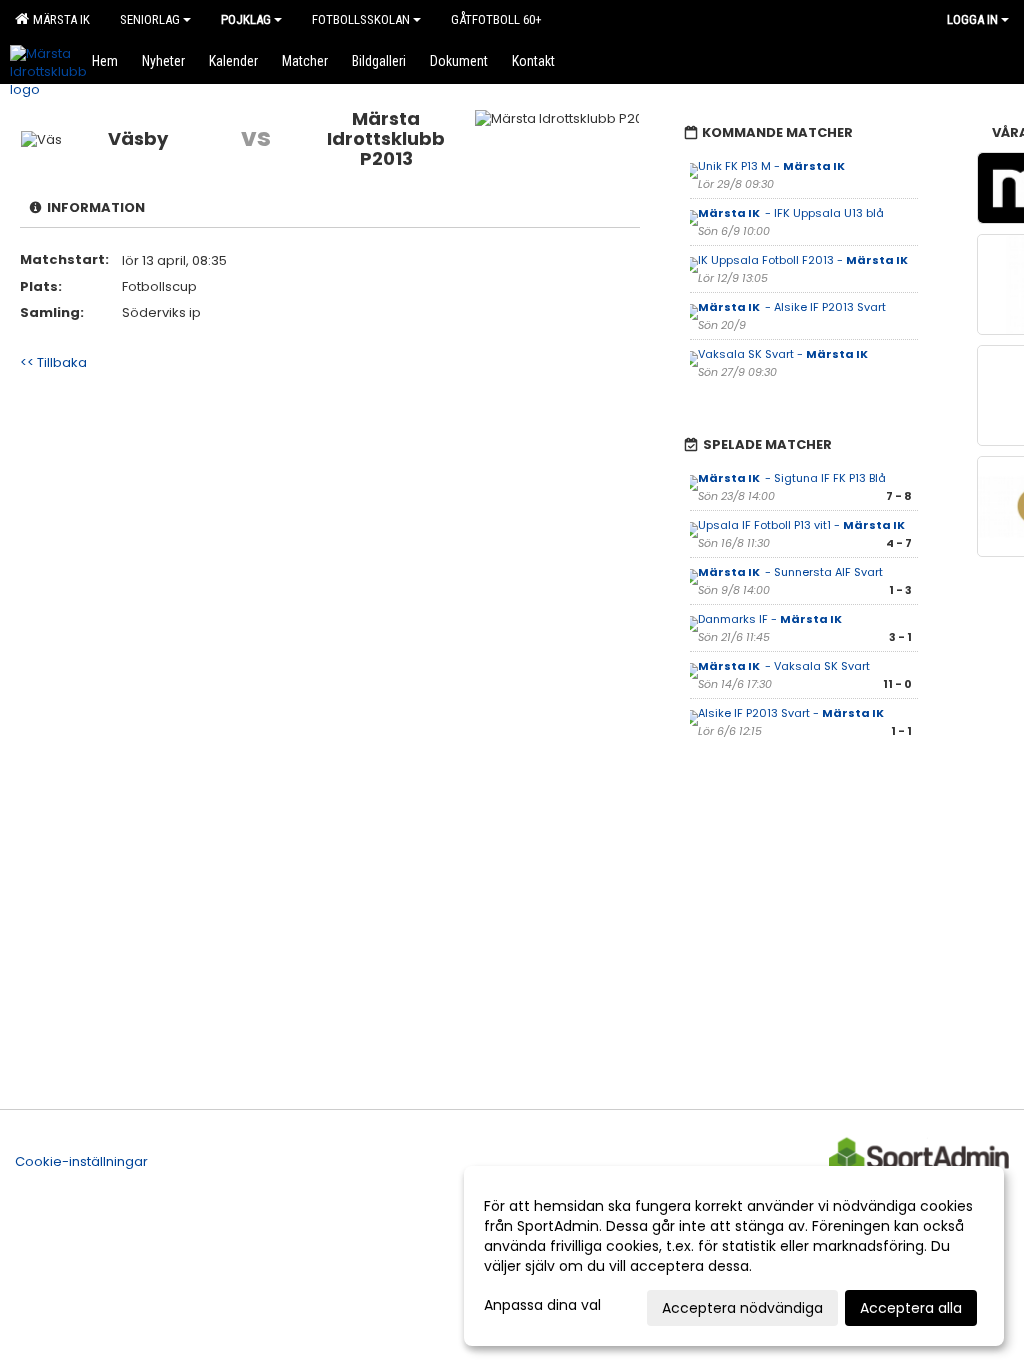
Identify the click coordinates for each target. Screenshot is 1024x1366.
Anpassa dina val (542, 1305)
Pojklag (246, 19)
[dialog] (734, 1256)
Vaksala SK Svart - (784, 354)
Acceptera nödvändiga (742, 1308)
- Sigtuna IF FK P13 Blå (792, 478)
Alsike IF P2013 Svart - (792, 713)
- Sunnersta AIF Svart (790, 572)
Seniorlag (150, 19)
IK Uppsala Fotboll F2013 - (804, 260)
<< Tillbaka (53, 362)
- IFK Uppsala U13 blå (791, 213)
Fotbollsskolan (361, 19)
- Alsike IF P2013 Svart (792, 307)
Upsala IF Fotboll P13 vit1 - (802, 525)
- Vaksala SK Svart (784, 666)
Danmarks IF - (771, 619)
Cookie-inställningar (81, 1161)
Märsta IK (58, 19)
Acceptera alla (911, 1308)
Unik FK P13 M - (772, 166)
